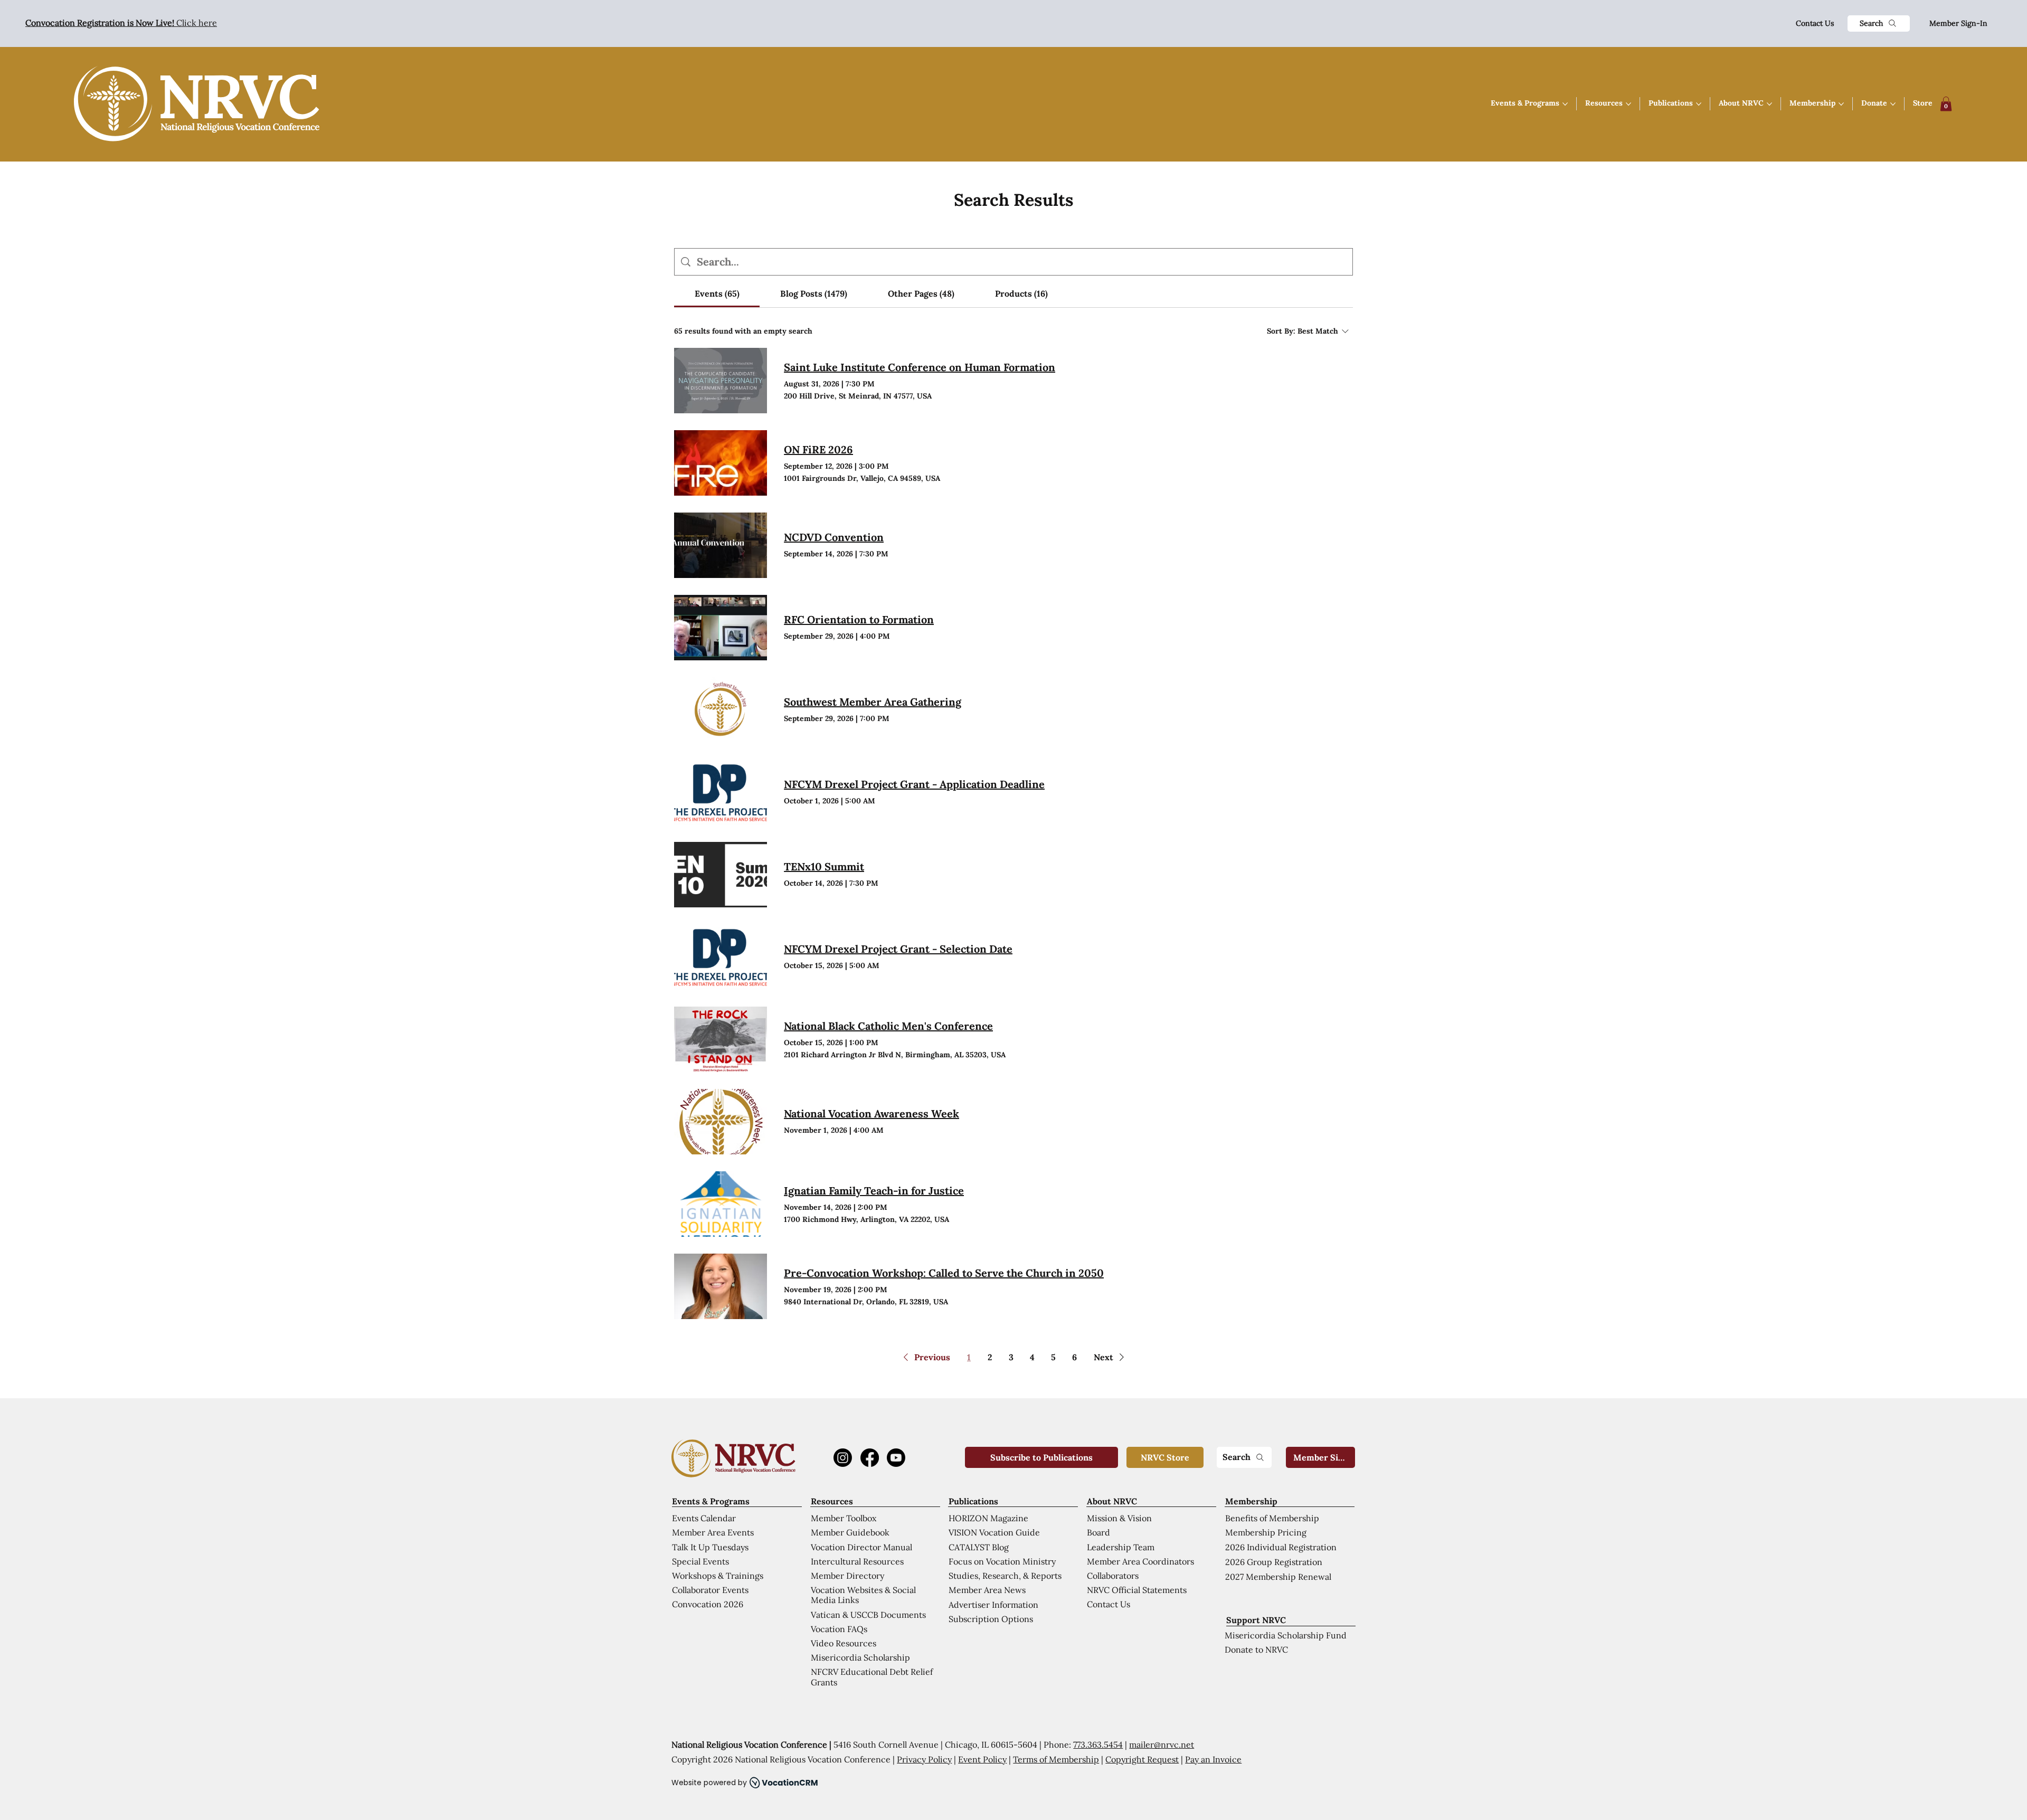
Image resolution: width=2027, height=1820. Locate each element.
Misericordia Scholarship (860, 1657)
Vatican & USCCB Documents (868, 1615)
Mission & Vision (1119, 1518)
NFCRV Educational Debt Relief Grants (872, 1677)
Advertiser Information (993, 1605)
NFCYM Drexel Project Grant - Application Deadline (914, 784)
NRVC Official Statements (1137, 1590)
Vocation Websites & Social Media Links (863, 1595)
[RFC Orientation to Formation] (721, 628)
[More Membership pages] (1841, 104)
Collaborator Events (710, 1590)
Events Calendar (704, 1518)
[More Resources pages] (1628, 104)
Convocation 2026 (708, 1604)
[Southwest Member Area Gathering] (721, 710)
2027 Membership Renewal (1278, 1577)
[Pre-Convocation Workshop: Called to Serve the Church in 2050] (721, 1286)
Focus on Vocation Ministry (1002, 1561)
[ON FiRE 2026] (721, 463)
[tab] (717, 293)
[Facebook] (870, 1458)
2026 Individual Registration (1281, 1547)
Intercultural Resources (857, 1561)
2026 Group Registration (1274, 1562)
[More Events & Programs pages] (1565, 104)
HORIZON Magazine (988, 1518)
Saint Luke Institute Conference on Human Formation (920, 367)
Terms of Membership (1056, 1759)
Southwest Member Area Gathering (873, 702)
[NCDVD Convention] (721, 545)
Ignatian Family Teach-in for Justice (874, 1191)
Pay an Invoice (1213, 1759)
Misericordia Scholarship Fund (1286, 1635)
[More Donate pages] (1893, 104)
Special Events (700, 1561)
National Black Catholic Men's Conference (888, 1026)
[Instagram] (843, 1458)
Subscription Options (991, 1619)
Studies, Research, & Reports (1005, 1576)
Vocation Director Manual (861, 1547)
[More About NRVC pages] (1769, 104)
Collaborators (1113, 1576)
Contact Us (1815, 23)
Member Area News (987, 1590)
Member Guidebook (850, 1532)
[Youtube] (896, 1458)
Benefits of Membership (1272, 1518)
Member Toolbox (844, 1518)
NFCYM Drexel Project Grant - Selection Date (898, 949)
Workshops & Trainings (718, 1576)
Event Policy (982, 1759)
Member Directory (847, 1576)
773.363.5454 (1098, 1745)
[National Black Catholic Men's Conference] (721, 1039)
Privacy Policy (924, 1759)
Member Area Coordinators (1140, 1561)
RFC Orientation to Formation (859, 619)
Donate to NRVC (1256, 1650)
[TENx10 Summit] (721, 875)
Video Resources (844, 1643)
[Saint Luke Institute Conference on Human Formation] (721, 381)
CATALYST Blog (979, 1547)
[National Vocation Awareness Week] (721, 1122)
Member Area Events (713, 1532)
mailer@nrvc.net (1162, 1745)
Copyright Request (1142, 1759)
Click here (121, 23)
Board (1098, 1532)
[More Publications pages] (1699, 104)
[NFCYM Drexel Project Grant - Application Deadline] (721, 792)
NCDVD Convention (834, 537)
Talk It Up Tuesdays (710, 1547)
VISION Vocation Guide (994, 1532)
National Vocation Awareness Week (872, 1113)
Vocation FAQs (839, 1629)
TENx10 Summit (824, 866)
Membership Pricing (1266, 1532)
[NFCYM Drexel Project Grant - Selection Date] (721, 957)
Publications (973, 1501)
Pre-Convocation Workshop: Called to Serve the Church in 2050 (944, 1273)
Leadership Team (1121, 1547)
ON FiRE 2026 (818, 449)
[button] (1946, 104)
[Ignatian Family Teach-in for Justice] (721, 1204)
